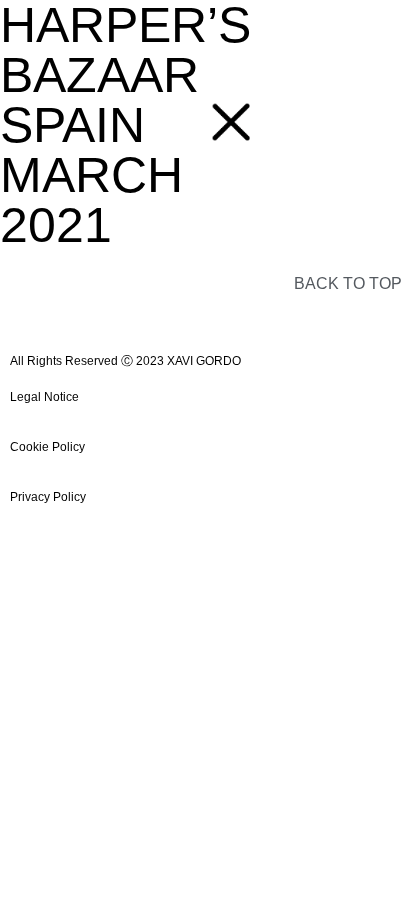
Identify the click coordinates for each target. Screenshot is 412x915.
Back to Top (348, 283)
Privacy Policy (48, 497)
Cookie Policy (47, 447)
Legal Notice (44, 397)
